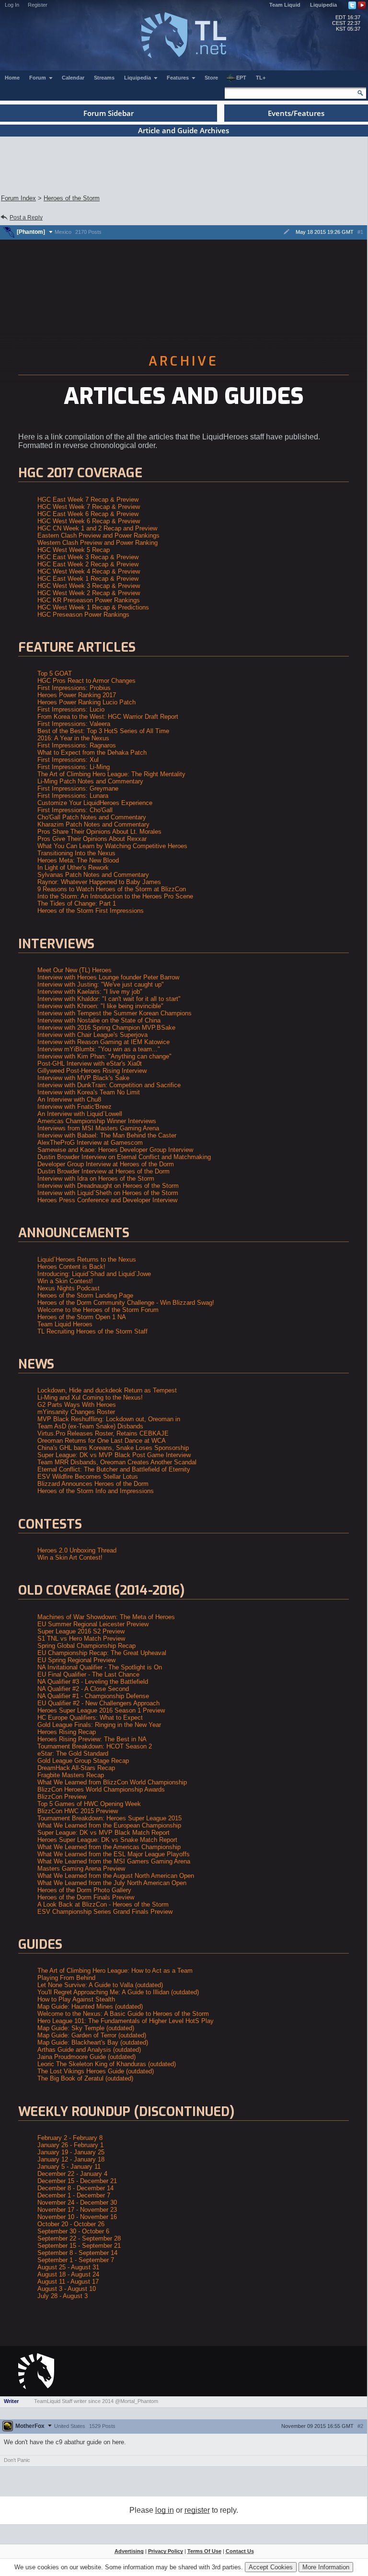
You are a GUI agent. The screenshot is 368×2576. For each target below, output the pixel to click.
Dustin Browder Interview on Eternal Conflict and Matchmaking (124, 1157)
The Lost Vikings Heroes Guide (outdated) (96, 2071)
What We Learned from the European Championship (109, 1825)
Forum (38, 78)
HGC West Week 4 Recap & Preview (89, 571)
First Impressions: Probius (74, 688)
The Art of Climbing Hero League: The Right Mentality (111, 774)
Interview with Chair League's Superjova (92, 1035)
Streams (104, 78)
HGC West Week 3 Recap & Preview (89, 586)
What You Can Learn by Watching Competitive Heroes (112, 846)
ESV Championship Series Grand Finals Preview (105, 1912)
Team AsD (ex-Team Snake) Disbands (90, 1426)
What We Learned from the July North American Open (112, 1883)
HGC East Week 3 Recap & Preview (88, 557)
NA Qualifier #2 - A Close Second (83, 1689)
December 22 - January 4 (72, 2174)
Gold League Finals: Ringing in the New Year (99, 1725)
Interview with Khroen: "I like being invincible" (100, 1006)
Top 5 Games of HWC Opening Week (89, 1804)
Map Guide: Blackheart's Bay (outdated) (93, 2042)
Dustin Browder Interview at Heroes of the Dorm (103, 1171)
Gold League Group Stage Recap (83, 1761)
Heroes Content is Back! (71, 1267)
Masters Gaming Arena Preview (81, 1869)
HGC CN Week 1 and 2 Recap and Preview (97, 528)
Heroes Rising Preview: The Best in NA (92, 1739)
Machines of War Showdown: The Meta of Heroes (106, 1617)
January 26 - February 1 (70, 2145)
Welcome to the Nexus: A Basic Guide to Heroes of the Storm (123, 2014)
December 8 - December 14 (75, 2188)
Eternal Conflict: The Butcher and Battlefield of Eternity (114, 1469)
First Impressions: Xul (68, 760)
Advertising (129, 2551)
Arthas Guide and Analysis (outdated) (89, 2050)
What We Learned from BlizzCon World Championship (112, 1782)
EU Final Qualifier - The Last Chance (88, 1674)
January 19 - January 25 (71, 2152)
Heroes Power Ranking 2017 (77, 695)
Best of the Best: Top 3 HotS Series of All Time (103, 731)
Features (178, 78)
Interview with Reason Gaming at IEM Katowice (103, 1042)
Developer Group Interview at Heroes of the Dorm (106, 1164)
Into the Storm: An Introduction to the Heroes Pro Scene (115, 896)
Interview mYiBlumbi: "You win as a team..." (99, 1049)
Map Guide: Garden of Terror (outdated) (92, 2035)
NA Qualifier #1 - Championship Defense (93, 1696)
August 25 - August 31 (68, 2267)
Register (38, 5)
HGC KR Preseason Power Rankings (89, 600)
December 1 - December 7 (74, 2195)
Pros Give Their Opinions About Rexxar (92, 839)
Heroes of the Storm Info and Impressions (96, 1491)
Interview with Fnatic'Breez (75, 1107)
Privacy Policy (166, 2551)
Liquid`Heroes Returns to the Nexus (87, 1259)
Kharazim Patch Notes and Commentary (93, 824)
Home (12, 78)
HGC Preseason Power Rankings (83, 615)
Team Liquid (285, 5)
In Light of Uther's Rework (73, 868)
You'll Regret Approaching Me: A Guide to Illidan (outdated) (118, 1992)
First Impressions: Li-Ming (74, 767)
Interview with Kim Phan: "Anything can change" (104, 1056)
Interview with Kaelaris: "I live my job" (90, 992)
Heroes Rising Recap (67, 1732)
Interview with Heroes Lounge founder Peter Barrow (108, 977)
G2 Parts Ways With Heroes (77, 1405)
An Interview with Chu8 (69, 1099)
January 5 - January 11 (69, 2167)
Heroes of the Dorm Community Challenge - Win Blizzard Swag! (126, 1303)
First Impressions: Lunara (73, 796)
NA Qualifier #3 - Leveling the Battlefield (93, 1682)
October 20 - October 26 (71, 2224)
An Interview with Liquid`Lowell (80, 1114)
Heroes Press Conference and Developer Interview (107, 1200)
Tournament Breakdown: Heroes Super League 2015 (109, 1818)
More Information (326, 2567)
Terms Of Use (204, 2551)
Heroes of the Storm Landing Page (85, 1295)
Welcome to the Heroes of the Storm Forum (98, 1310)
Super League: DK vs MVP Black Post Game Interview (114, 1455)
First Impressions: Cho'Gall (75, 810)
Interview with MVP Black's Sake (83, 1078)
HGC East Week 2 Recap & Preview (88, 564)
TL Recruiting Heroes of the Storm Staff (92, 1331)
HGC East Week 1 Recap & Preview (88, 579)
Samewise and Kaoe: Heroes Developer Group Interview (115, 1150)
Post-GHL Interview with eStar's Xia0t (90, 1064)
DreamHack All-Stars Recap (76, 1768)
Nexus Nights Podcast (69, 1288)
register (197, 2510)
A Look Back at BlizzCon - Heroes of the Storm (103, 1904)
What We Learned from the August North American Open (116, 1876)
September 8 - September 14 (77, 2253)
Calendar (73, 78)
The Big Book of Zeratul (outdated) (85, 2078)
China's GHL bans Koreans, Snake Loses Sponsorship (113, 1448)
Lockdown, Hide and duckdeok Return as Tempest (107, 1390)
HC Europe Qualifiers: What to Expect (90, 1718)
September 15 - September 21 (79, 2246)
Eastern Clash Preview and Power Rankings (98, 535)
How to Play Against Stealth (76, 1999)
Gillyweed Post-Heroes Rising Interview (92, 1071)
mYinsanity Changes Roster (76, 1412)
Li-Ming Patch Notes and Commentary (90, 781)
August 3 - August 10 (67, 2289)
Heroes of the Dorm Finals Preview (86, 1897)
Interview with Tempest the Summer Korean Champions (115, 1013)
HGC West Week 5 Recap (74, 550)
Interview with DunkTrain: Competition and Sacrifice (109, 1085)
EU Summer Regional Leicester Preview (93, 1624)
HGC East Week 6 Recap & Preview (88, 514)
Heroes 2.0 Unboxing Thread (77, 1550)
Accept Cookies (271, 2567)
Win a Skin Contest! (65, 1281)
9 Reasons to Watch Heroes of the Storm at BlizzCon (112, 889)
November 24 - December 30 (77, 2202)
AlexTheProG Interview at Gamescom (90, 1143)
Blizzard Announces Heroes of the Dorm (93, 1484)
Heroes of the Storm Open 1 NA (82, 1317)
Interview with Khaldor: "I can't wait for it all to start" (109, 999)
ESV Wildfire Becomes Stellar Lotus (88, 1477)
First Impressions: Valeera (74, 724)
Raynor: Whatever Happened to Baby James (99, 882)
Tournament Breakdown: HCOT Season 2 (95, 1746)
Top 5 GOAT (55, 673)
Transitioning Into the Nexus (76, 853)
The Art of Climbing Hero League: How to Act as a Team (115, 1971)
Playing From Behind (66, 1978)
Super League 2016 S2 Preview (81, 1631)
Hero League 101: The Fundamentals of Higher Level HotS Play (126, 2021)
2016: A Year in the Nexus (73, 738)
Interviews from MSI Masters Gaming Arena (98, 1128)
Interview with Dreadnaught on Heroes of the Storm (108, 1186)
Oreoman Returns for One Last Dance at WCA (102, 1441)
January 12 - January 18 (71, 2159)
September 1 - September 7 (76, 2260)
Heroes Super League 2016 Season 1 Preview (101, 1710)
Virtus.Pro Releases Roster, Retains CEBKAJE (103, 1433)
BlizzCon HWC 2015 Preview (78, 1811)
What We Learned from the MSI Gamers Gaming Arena (114, 1861)
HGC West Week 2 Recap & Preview (89, 593)
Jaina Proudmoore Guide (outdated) (86, 2057)
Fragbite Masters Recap (71, 1775)
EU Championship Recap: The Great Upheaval (102, 1653)
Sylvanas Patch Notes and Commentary (93, 875)
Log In (12, 5)
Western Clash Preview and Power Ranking (98, 543)
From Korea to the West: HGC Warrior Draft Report (108, 717)
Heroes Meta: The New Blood (78, 860)
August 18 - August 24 (68, 2274)
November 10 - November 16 (77, 2217)
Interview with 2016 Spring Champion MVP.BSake (106, 1028)
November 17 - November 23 (77, 2210)
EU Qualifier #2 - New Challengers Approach (98, 1703)
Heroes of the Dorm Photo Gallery (84, 1890)
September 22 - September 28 (79, 2238)
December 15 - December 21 (77, 2181)
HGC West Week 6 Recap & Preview (89, 521)
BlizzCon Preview (62, 1797)
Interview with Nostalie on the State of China (99, 1020)
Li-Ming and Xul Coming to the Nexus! (90, 1397)
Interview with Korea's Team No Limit (89, 1092)
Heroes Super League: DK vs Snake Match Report (107, 1840)
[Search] (360, 93)
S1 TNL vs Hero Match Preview (81, 1639)
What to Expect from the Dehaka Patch (92, 753)
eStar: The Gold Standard (73, 1754)
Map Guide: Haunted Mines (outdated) (90, 2007)
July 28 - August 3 (63, 2296)
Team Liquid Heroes (65, 1324)
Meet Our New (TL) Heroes (75, 970)
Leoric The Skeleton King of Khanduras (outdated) (107, 2064)
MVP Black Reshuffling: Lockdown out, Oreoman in (109, 1419)
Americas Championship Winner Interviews (97, 1121)
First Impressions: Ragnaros (77, 745)
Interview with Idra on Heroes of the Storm (96, 1179)
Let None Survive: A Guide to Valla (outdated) (100, 1985)
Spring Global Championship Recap (86, 1646)
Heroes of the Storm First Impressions (91, 911)
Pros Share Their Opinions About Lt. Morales (99, 832)
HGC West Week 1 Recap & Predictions (93, 607)
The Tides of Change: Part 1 (77, 903)
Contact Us (240, 2551)
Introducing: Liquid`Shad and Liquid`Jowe (94, 1274)
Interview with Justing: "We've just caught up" (101, 984)
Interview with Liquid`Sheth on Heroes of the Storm (108, 1193)
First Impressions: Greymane (78, 788)
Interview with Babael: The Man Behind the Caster (107, 1135)
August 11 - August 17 (68, 2282)
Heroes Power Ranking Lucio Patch (86, 702)
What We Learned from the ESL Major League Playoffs (114, 1854)
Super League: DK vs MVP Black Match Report (103, 1833)
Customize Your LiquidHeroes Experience (95, 803)
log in (165, 2510)
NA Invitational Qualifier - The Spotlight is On (100, 1667)
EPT (241, 78)
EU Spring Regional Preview (76, 1660)
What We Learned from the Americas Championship (109, 1847)
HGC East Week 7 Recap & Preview (88, 500)
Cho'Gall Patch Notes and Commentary (92, 817)
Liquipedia (323, 5)
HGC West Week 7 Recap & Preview (89, 507)
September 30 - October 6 (73, 2231)
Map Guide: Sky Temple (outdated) (86, 2028)
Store (211, 78)
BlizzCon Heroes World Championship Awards (101, 1789)
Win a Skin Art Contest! (70, 1558)
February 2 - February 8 (70, 2138)
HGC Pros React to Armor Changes (86, 681)
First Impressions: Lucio (71, 709)
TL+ (261, 78)
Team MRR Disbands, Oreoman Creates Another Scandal (117, 1462)
